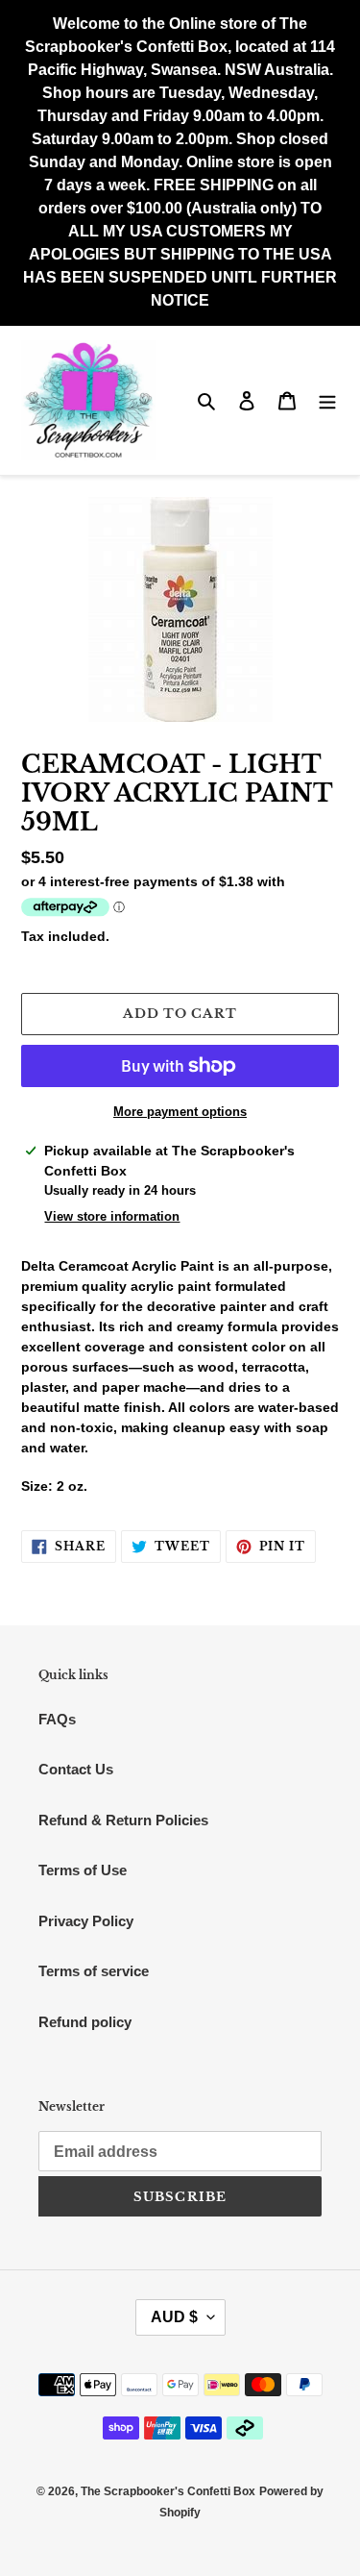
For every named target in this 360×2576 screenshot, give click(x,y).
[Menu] (327, 400)
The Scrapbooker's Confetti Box (168, 2491)
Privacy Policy (86, 1921)
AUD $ (174, 2317)
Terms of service (94, 1971)
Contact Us (76, 1769)
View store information (112, 1216)
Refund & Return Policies (123, 1820)
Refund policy (85, 2022)
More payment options (180, 1112)
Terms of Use (83, 1870)
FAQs (57, 1719)
